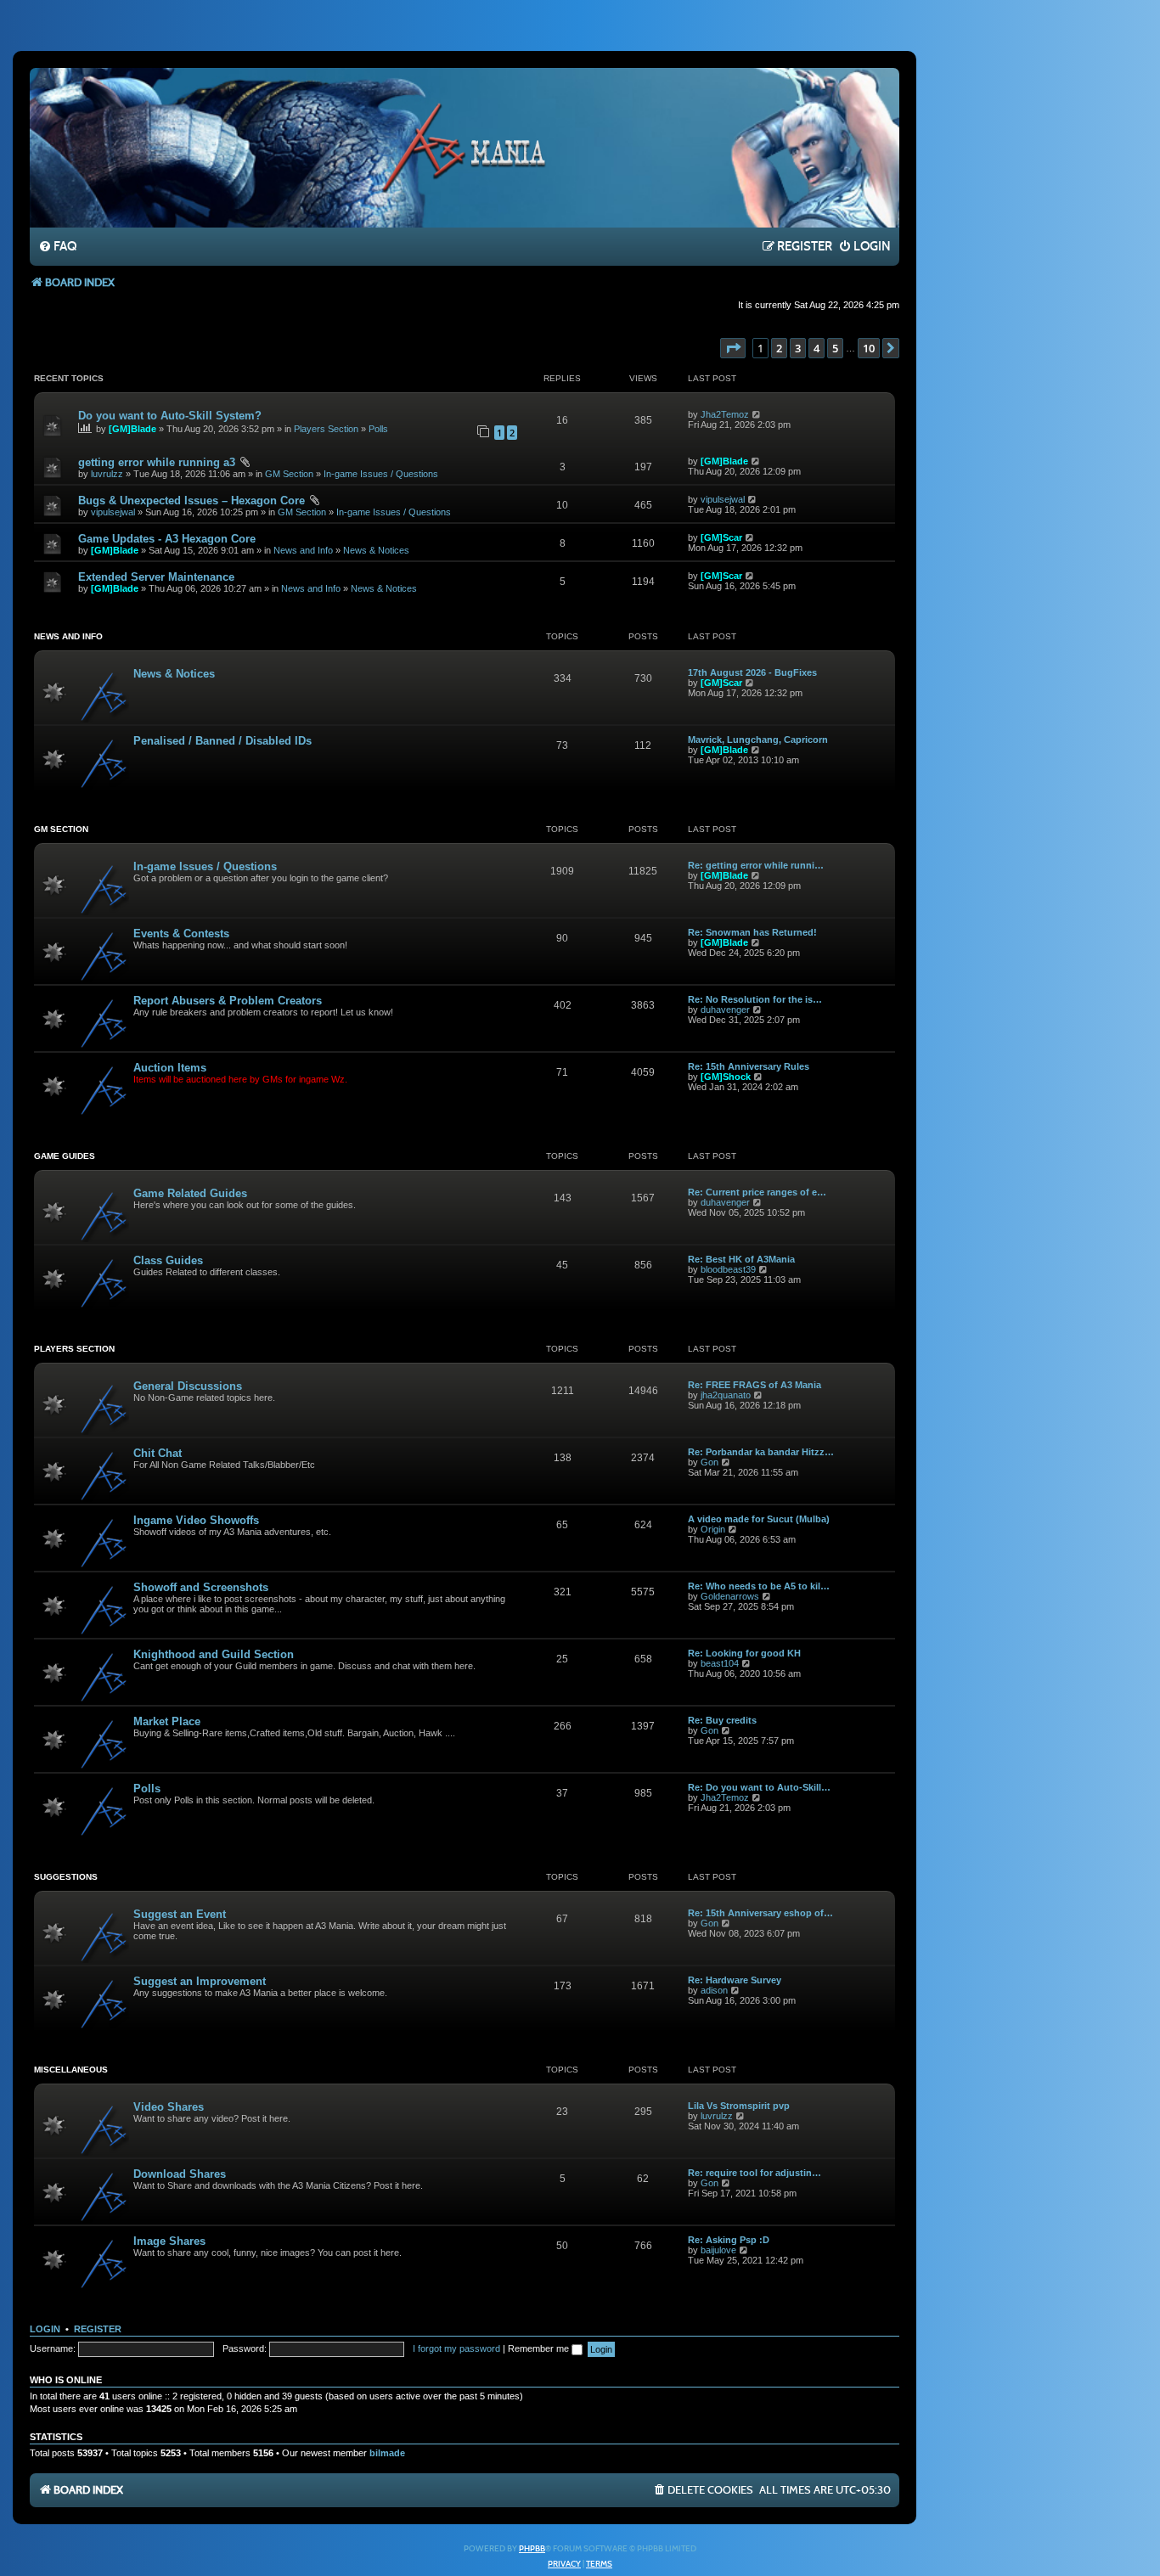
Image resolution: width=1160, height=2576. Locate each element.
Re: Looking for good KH (744, 1653)
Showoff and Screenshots (201, 1587)
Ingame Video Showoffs (196, 1520)
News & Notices (376, 550)
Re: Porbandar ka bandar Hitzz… (761, 1452)
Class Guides (168, 1260)
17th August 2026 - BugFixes (752, 672)
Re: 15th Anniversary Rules (749, 1066)
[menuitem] (57, 247)
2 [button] (779, 348)
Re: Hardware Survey (735, 1980)
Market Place (167, 1721)
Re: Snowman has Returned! (752, 932)
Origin (713, 1529)
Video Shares (169, 2107)
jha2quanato (726, 1395)
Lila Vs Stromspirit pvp (739, 2106)
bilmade (387, 2453)
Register (98, 2329)
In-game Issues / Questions (381, 474)
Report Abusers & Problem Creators (228, 1001)
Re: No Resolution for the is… (755, 999)
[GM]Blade (132, 429)
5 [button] (835, 348)
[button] (733, 348)
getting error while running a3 (157, 462)
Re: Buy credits (722, 1720)
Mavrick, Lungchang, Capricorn (758, 740)
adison (714, 1990)
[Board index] (465, 147)
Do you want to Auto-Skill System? (170, 416)
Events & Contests (181, 934)
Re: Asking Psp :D (729, 2240)
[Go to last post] (757, 414)
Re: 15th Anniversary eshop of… (760, 1913)
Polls (378, 429)
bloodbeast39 (728, 1269)
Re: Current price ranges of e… (757, 1192)
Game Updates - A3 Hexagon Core (167, 539)
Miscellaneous (71, 2070)
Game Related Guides (190, 1193)
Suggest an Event (180, 1914)
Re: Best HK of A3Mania (741, 1259)
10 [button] (869, 348)
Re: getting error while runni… (756, 865)
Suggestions (66, 1877)
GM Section (289, 474)
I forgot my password (456, 2348)
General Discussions (188, 1386)
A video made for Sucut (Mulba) (759, 1519)
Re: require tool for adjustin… (755, 2173)
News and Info (303, 550)
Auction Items (170, 1068)
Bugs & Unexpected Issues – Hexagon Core (191, 501)
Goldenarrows (730, 1596)
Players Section (326, 429)
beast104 (720, 1663)
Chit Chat (158, 1453)
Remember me (540, 2348)
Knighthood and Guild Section (214, 1654)
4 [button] (817, 348)
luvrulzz (107, 474)
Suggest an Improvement (200, 1981)
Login (45, 2329)
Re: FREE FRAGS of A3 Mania (755, 1385)
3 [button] (798, 348)
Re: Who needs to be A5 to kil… (759, 1586)
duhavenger (725, 1010)
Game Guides (65, 1156)
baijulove (718, 2250)
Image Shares (169, 2241)
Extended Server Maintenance (156, 577)
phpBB (532, 2549)
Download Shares (180, 2174)
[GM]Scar (721, 537)
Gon (710, 1462)
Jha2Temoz (725, 414)
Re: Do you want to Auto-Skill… (759, 1787)
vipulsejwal (113, 512)
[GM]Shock (726, 1077)
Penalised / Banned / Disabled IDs (222, 741)
